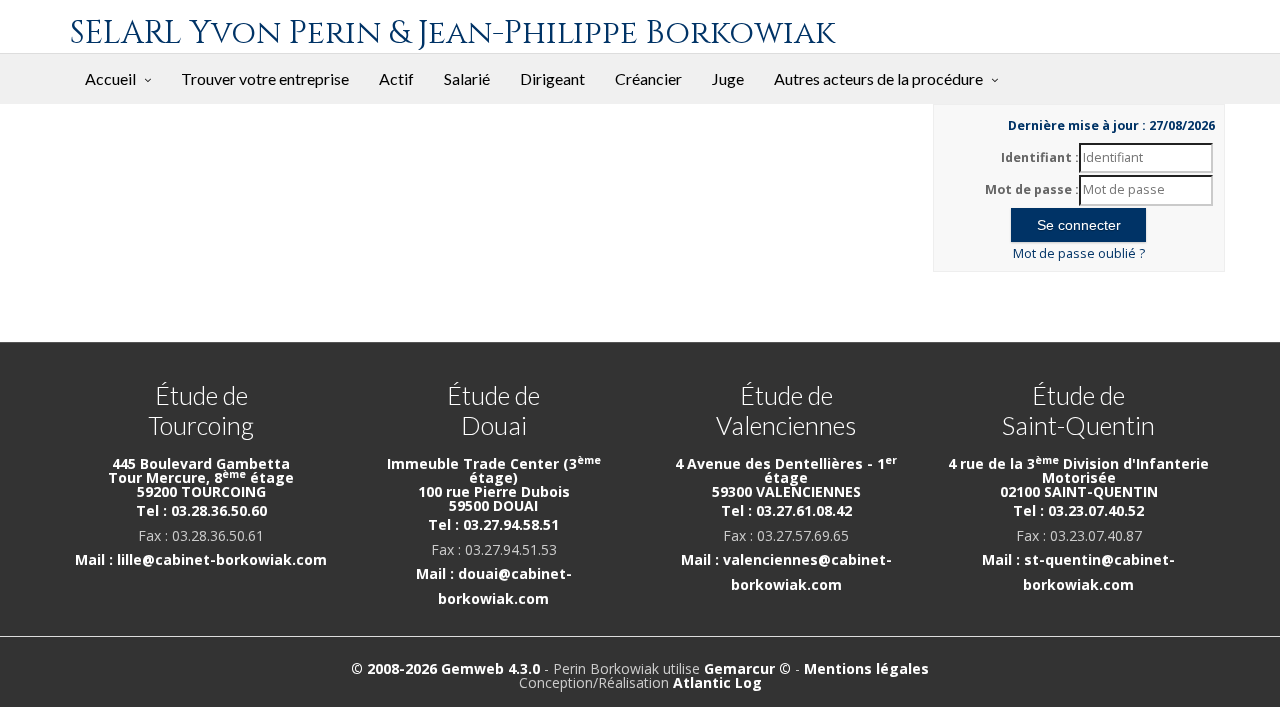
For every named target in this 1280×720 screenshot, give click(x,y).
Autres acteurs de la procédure (878, 78)
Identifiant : (1040, 157)
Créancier (648, 78)
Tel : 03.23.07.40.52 (1078, 510)
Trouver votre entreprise (265, 78)
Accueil (110, 78)
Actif (396, 78)
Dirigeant (552, 78)
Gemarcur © (747, 668)
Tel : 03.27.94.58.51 (493, 524)
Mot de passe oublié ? (1079, 253)
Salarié (467, 78)
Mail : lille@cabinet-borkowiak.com (201, 559)
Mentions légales (866, 668)
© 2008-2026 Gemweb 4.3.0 (445, 668)
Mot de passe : (1032, 189)
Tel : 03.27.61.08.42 (786, 510)
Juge (728, 78)
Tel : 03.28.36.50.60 (201, 510)
